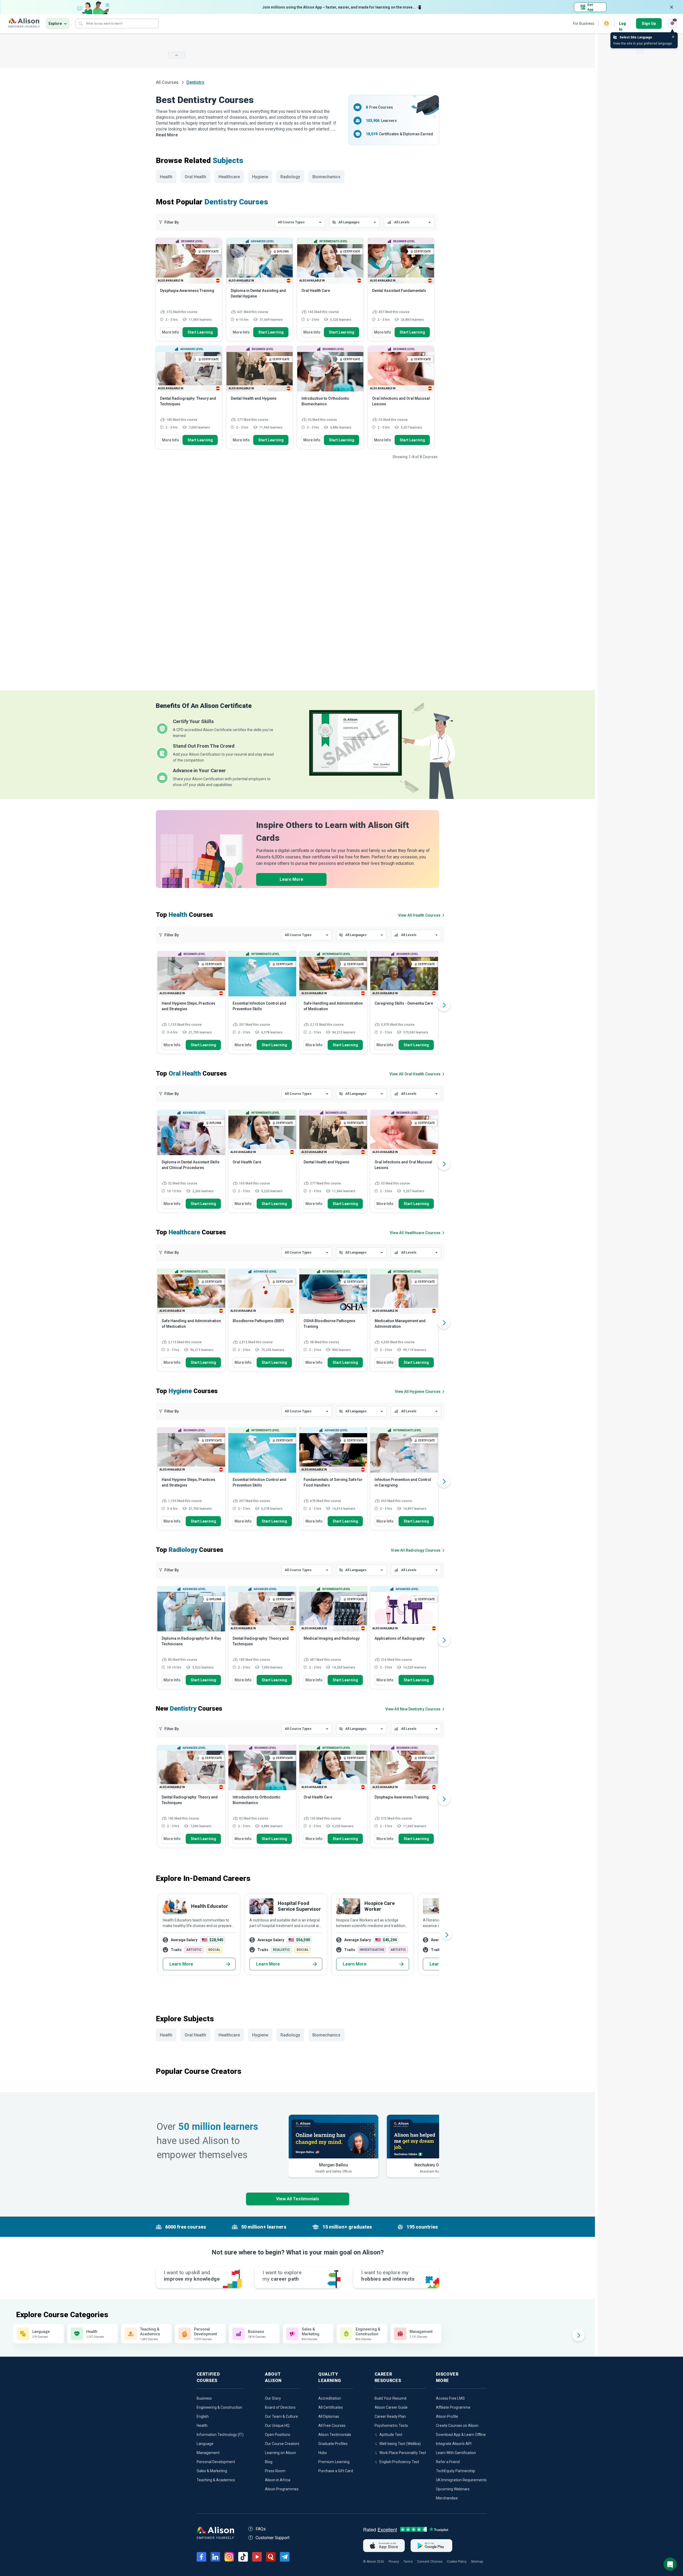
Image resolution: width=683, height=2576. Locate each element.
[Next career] (447, 1934)
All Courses (168, 82)
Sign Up (649, 23)
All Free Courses (332, 2426)
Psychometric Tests (391, 2426)
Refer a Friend (448, 2462)
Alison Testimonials (335, 2435)
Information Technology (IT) (220, 2435)
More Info (170, 332)
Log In (622, 24)
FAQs (261, 2529)
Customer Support (273, 2538)
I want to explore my (388, 2276)
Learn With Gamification (456, 2453)
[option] (191, 1005)
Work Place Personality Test (403, 2453)
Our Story (273, 2398)
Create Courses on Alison (457, 2426)
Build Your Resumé (391, 2398)
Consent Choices (430, 2562)
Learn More (291, 879)
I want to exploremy (282, 2276)
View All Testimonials (298, 2199)
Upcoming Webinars (453, 2489)
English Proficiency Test (399, 2462)
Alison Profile (447, 2416)
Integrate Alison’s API (454, 2444)
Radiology (290, 177)
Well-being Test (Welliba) (400, 2444)
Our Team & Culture (281, 2416)
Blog (269, 2462)
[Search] (81, 23)
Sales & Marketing (212, 2471)
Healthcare (229, 177)
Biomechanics (326, 177)
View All (413, 1709)
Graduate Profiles (333, 2444)
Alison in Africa (278, 2480)
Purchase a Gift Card (336, 2471)
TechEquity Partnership (456, 2471)
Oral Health (195, 177)
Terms (408, 2562)
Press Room (275, 2471)
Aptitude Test (391, 2435)
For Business (584, 23)
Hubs (323, 2453)
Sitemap (477, 2562)
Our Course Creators (282, 2444)
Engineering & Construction (219, 2407)
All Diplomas (329, 2416)
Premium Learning (334, 2462)
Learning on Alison (280, 2453)
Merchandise (447, 2498)
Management (208, 2453)
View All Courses (419, 915)
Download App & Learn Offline (461, 2435)
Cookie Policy (457, 2562)
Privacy (394, 2562)
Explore (55, 23)
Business (204, 2398)
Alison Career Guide (391, 2407)
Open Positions (278, 2435)
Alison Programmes (282, 2489)
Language (205, 2444)
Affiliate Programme (453, 2407)
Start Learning (200, 332)
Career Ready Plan (390, 2416)
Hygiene (260, 177)
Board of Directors (280, 2407)
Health (166, 177)
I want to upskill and (192, 2276)
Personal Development (216, 2462)
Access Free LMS (450, 2398)
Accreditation (330, 2398)
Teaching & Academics (216, 2480)
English (203, 2416)
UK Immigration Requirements (461, 2480)
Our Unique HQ (277, 2426)
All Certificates (331, 2407)
